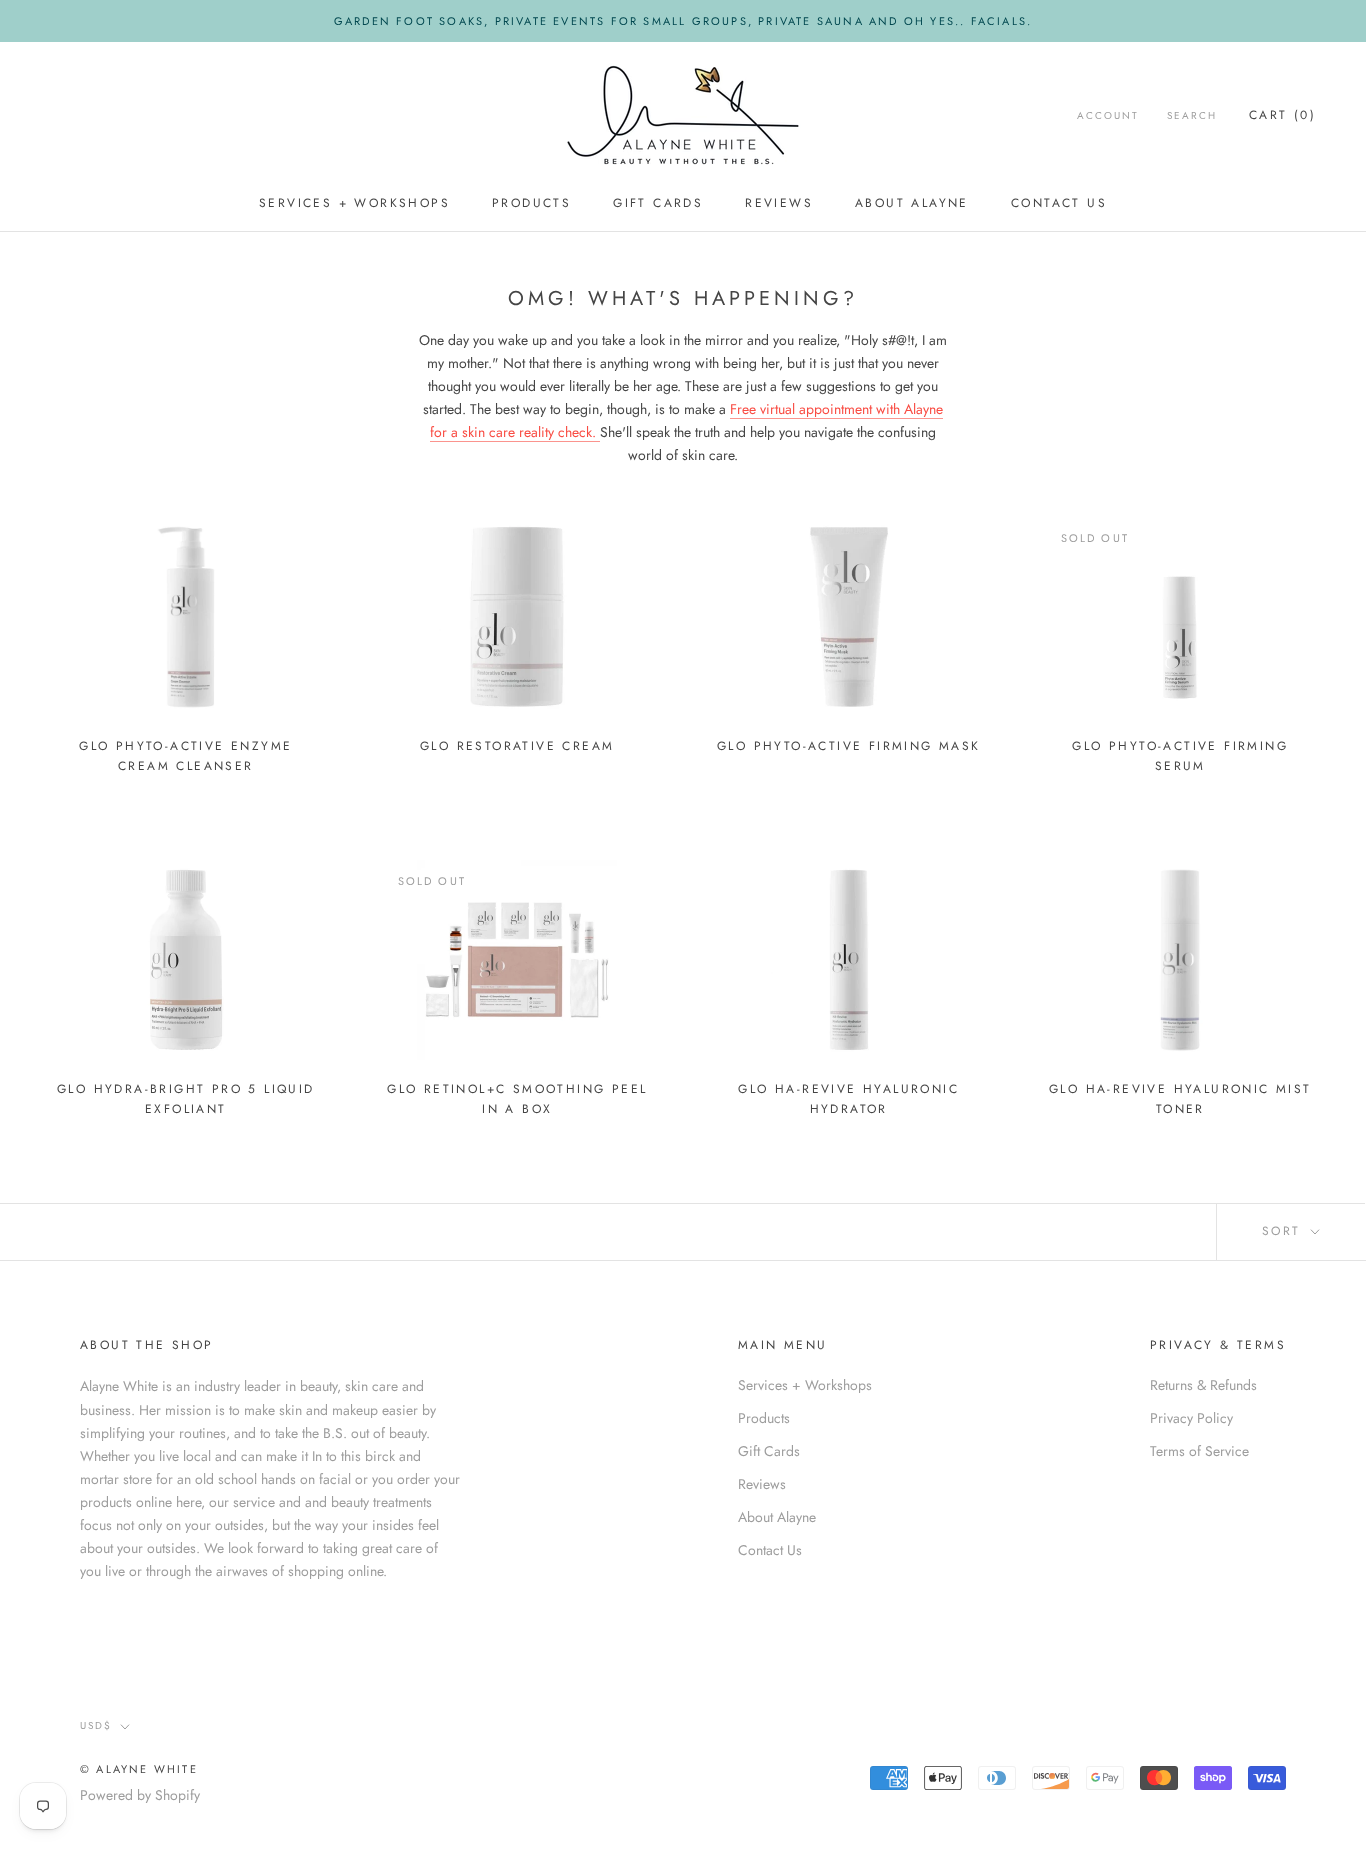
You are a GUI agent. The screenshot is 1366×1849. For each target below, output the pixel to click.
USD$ (96, 1725)
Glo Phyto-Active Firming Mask (849, 746)
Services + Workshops (354, 203)
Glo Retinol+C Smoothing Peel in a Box (517, 1099)
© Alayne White (139, 1769)
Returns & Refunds (1203, 1385)
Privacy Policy (1191, 1418)
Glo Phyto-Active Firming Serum (1180, 756)
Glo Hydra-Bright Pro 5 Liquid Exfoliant (186, 1099)
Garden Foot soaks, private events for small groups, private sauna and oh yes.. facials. (683, 21)
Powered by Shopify (140, 1795)
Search (1192, 115)
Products (531, 203)
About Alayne (912, 203)
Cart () (1282, 115)
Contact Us (1059, 203)
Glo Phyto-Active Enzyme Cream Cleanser (185, 756)
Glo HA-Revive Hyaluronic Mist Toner (1180, 1099)
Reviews (779, 203)
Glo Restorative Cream (517, 746)
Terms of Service (1199, 1451)
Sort (1284, 1231)
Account (1108, 115)
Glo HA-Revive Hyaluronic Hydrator (848, 1099)
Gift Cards (658, 203)
